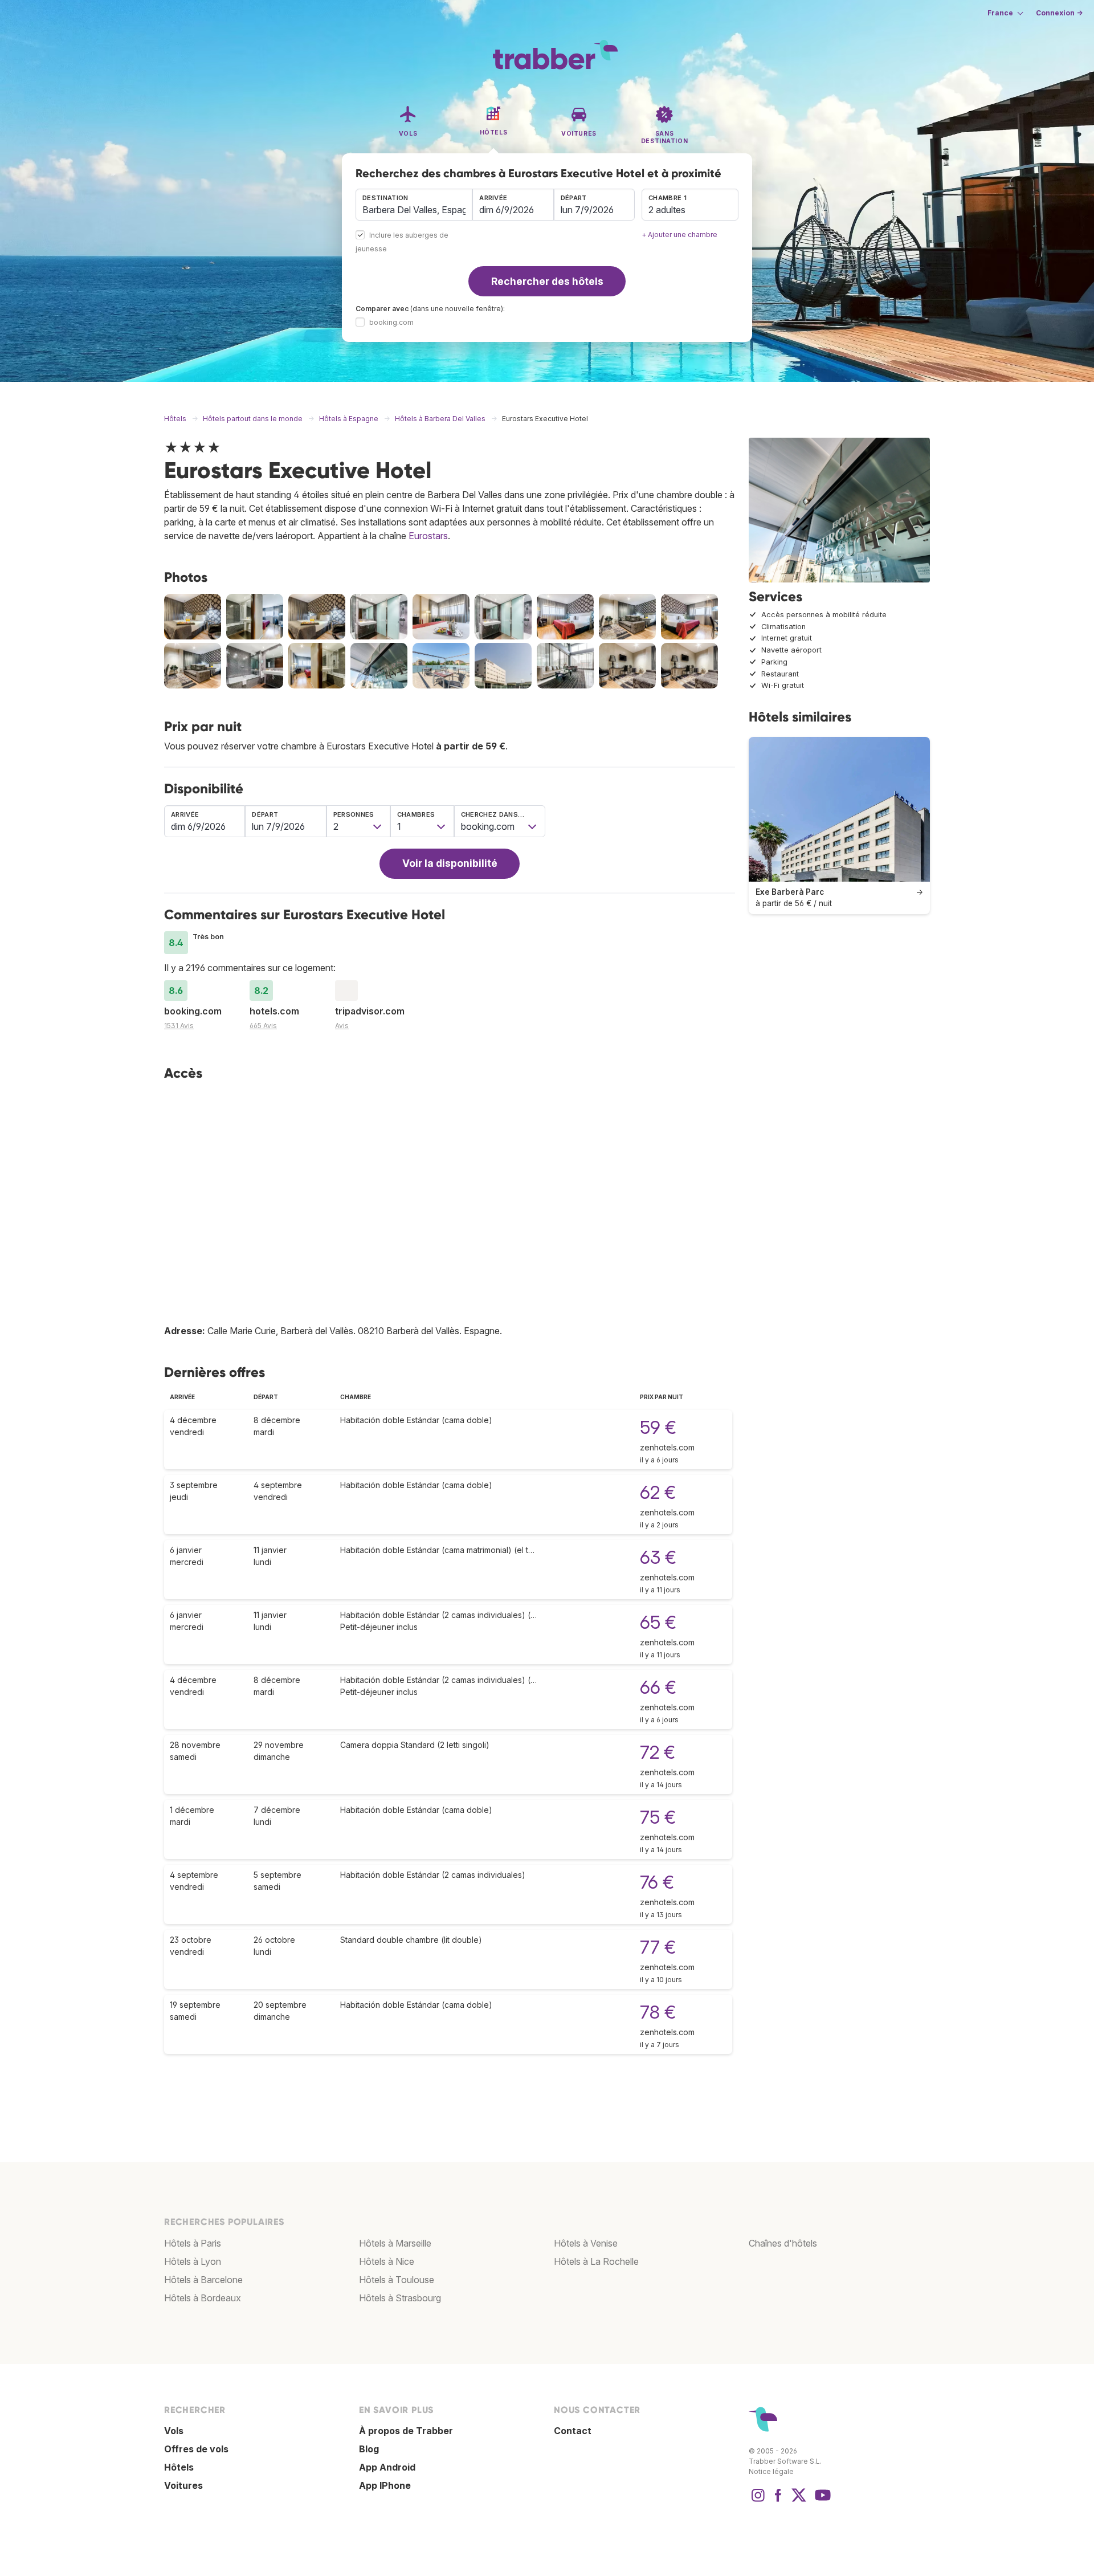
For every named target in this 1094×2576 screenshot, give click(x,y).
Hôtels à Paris (193, 2243)
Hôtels (179, 2467)
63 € (658, 1557)
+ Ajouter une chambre (679, 235)
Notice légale (771, 2471)
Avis (342, 1026)
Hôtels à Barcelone (203, 2280)
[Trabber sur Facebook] (778, 2501)
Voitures (183, 2485)
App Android (387, 2467)
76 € (657, 1882)
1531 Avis (179, 1026)
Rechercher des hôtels (547, 281)
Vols (174, 2431)
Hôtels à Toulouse (397, 2280)
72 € (658, 1752)
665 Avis (263, 1026)
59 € (658, 1427)
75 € (658, 1817)
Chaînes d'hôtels (783, 2243)
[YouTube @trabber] (821, 2501)
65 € (658, 1622)
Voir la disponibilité (450, 863)
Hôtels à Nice (387, 2261)
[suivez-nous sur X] (799, 2501)
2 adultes (667, 210)
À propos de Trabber (406, 2431)
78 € (658, 2012)
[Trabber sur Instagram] (758, 2501)
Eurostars (428, 536)
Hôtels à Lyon (193, 2261)
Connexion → (1059, 13)
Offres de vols (196, 2449)
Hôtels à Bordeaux (203, 2298)
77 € (658, 1947)
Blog (369, 2449)
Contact (573, 2431)
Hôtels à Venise (586, 2243)
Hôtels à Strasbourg (400, 2298)
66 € (658, 1687)
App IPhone (385, 2485)
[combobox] (414, 205)
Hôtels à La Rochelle (596, 2261)
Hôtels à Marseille (395, 2243)
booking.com (391, 322)
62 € (658, 1492)
